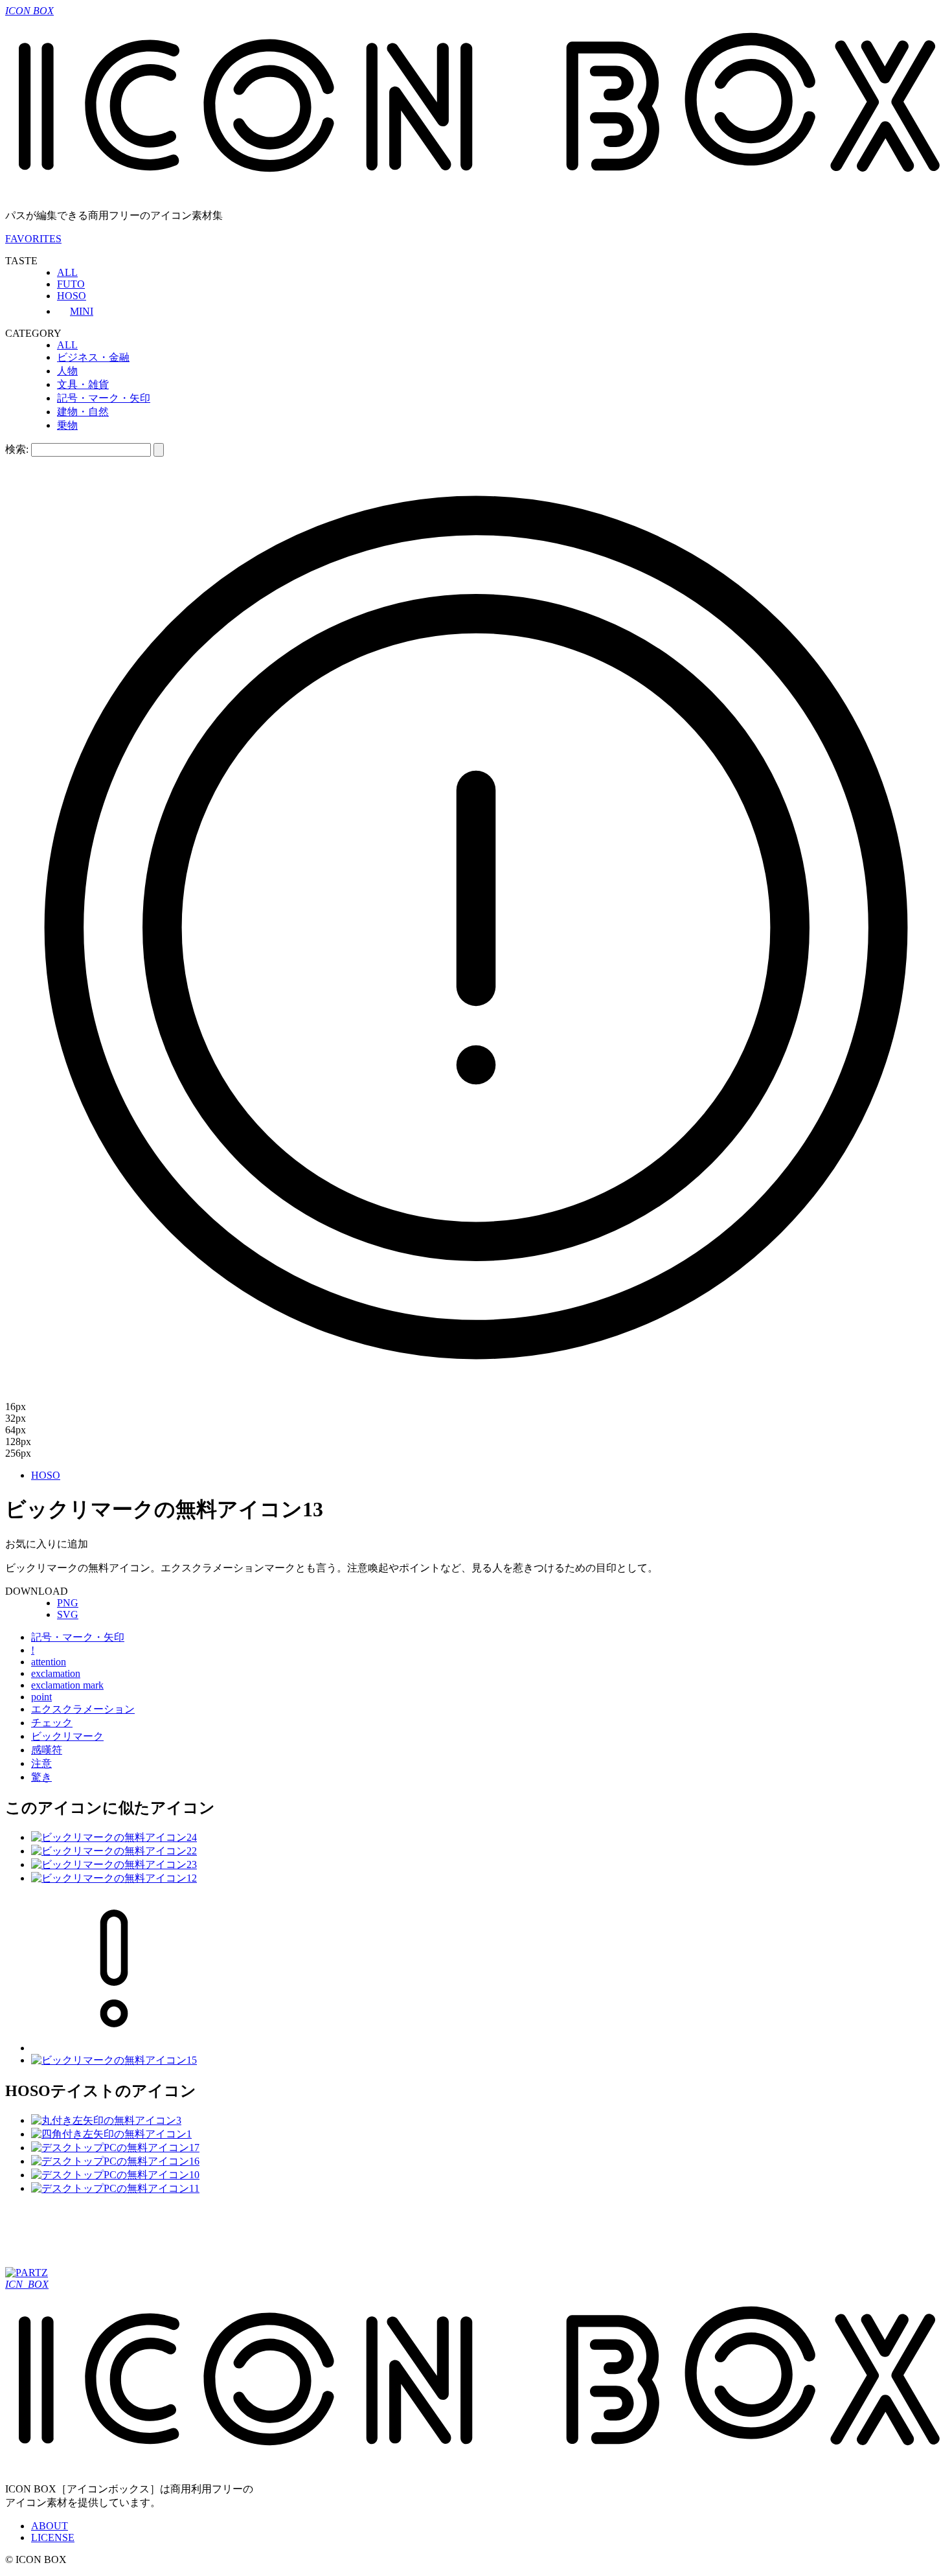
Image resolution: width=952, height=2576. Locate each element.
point (41, 1697)
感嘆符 (47, 1750)
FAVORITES (33, 239)
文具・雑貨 (83, 384)
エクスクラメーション (83, 1709)
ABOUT (50, 2526)
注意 (41, 1763)
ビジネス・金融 (93, 357)
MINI (82, 311)
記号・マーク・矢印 (104, 398)
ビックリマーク (67, 1736)
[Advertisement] (241, 2235)
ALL (67, 272)
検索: (17, 449)
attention (49, 1662)
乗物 (67, 425)
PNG (68, 1603)
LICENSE (53, 2537)
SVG (68, 1614)
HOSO (72, 296)
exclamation (56, 1673)
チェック (52, 1723)
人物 (67, 371)
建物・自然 (83, 412)
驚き (41, 1777)
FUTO (71, 284)
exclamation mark (67, 1685)
